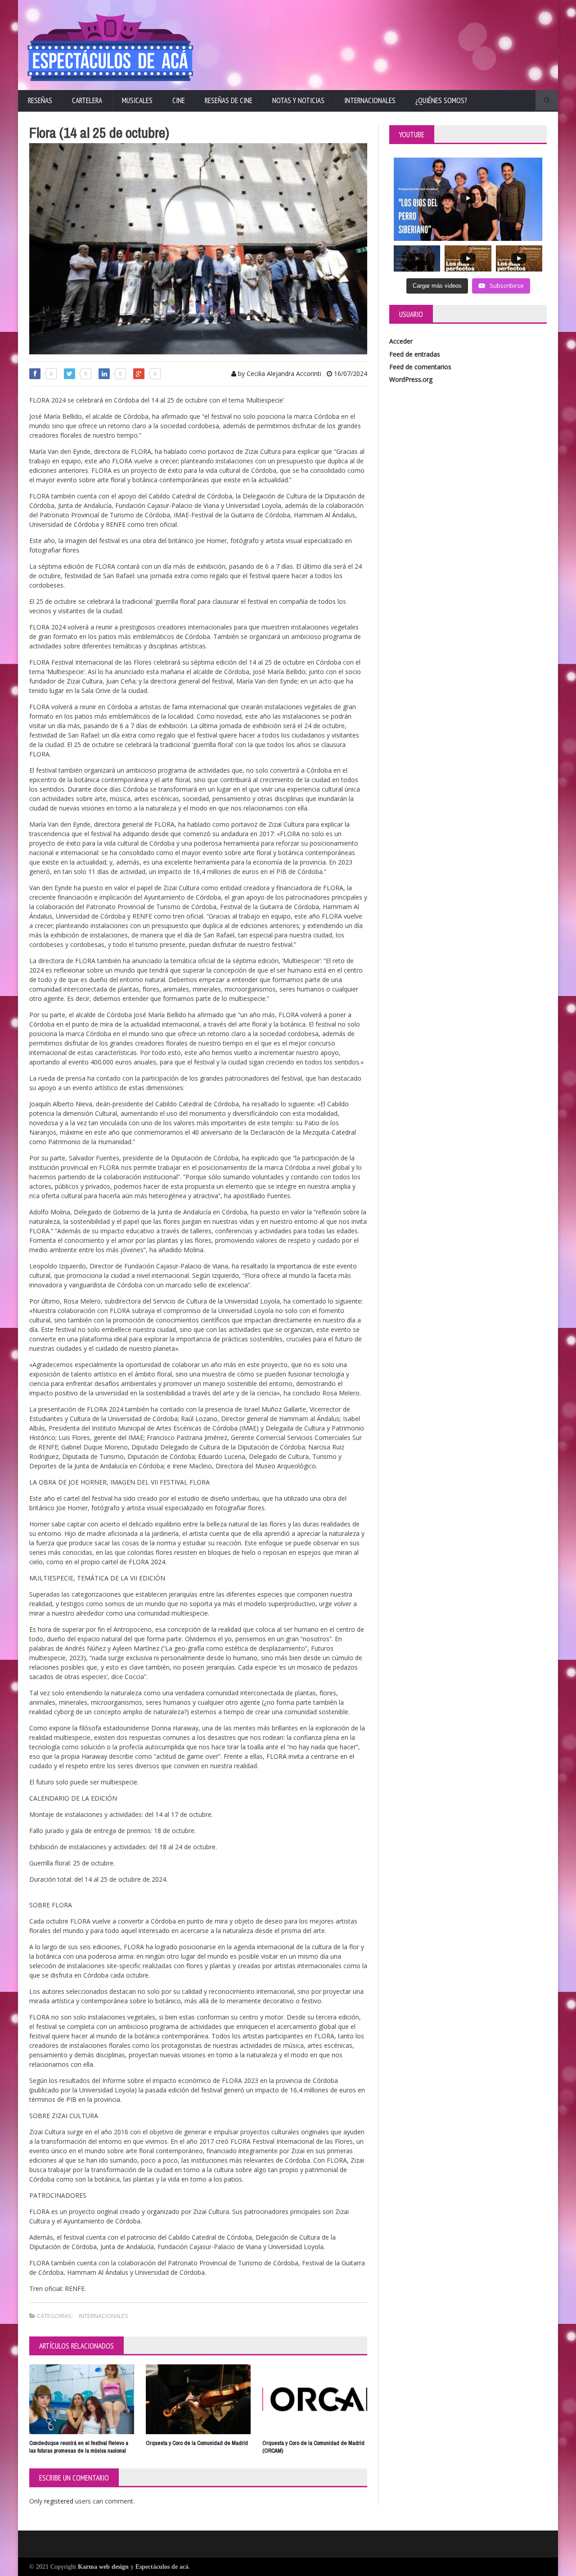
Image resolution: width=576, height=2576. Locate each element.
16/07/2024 (350, 373)
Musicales (137, 100)
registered (60, 2501)
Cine (179, 100)
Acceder (401, 341)
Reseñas (40, 100)
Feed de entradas (415, 354)
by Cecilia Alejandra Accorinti (279, 373)
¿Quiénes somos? (441, 100)
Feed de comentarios (420, 367)
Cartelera (87, 100)
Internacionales (370, 100)
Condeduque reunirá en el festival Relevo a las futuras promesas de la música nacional (79, 2447)
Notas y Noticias (298, 100)
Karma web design (103, 2567)
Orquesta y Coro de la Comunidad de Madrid (197, 2443)
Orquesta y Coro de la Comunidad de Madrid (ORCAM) (313, 2447)
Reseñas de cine (229, 100)
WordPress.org (411, 379)
